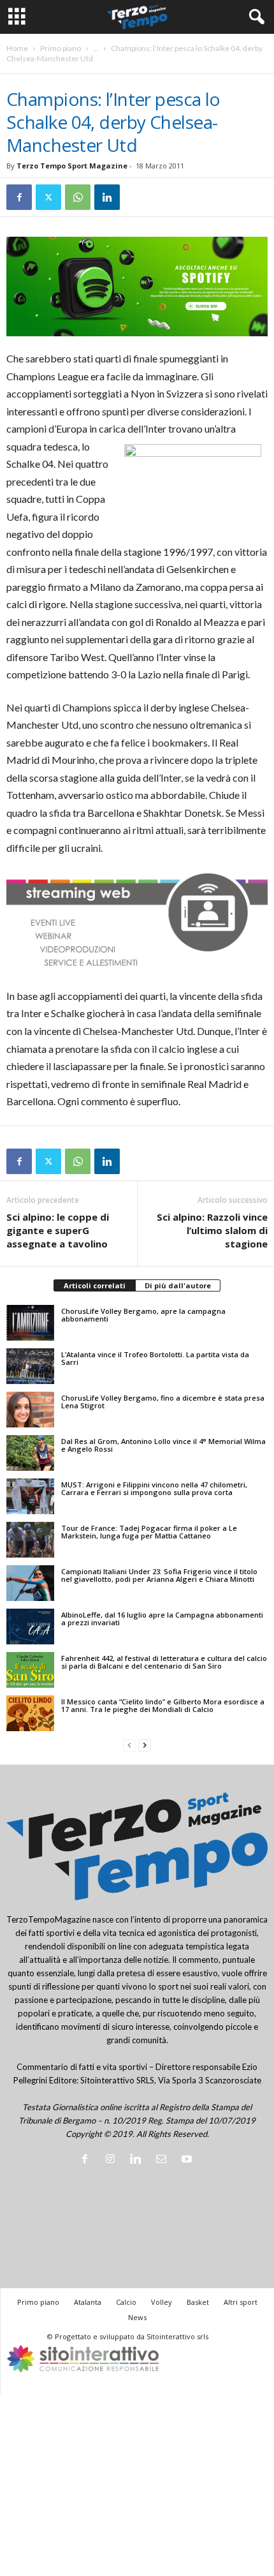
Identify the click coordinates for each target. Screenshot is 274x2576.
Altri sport (241, 2302)
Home (17, 48)
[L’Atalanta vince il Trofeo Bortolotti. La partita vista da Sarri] (30, 1366)
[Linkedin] (107, 197)
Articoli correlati (95, 1285)
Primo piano (61, 48)
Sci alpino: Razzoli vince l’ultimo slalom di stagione (212, 1230)
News (137, 2317)
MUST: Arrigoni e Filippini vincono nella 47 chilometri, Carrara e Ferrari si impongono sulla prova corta (154, 1488)
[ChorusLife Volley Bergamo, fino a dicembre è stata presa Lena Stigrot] (30, 1410)
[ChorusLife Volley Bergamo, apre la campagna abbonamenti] (30, 1323)
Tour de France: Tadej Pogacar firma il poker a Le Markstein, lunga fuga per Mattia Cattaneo (149, 1532)
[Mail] (164, 2160)
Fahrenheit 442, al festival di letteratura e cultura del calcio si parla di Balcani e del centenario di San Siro (164, 1662)
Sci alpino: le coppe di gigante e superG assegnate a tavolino (58, 1230)
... (96, 48)
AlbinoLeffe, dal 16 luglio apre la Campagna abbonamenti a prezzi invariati (162, 1619)
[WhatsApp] (78, 197)
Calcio (126, 2302)
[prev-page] (129, 1746)
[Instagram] (113, 2160)
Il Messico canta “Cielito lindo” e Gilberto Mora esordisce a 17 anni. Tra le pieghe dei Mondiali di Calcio (163, 1705)
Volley (162, 2302)
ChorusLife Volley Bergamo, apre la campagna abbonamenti (143, 1315)
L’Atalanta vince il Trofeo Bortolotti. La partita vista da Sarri (155, 1358)
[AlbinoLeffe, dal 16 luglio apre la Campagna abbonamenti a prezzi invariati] (30, 1627)
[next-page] (145, 1746)
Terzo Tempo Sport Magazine (72, 166)
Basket (198, 2302)
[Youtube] (188, 2160)
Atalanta (88, 2302)
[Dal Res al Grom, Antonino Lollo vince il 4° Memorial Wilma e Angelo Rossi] (30, 1453)
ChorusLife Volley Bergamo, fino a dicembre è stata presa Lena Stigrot (163, 1402)
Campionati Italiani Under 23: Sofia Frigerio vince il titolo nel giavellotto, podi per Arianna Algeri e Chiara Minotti (159, 1575)
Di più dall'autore (178, 1285)
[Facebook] (19, 197)
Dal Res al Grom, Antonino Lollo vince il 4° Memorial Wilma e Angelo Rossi (163, 1445)
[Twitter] (48, 197)
